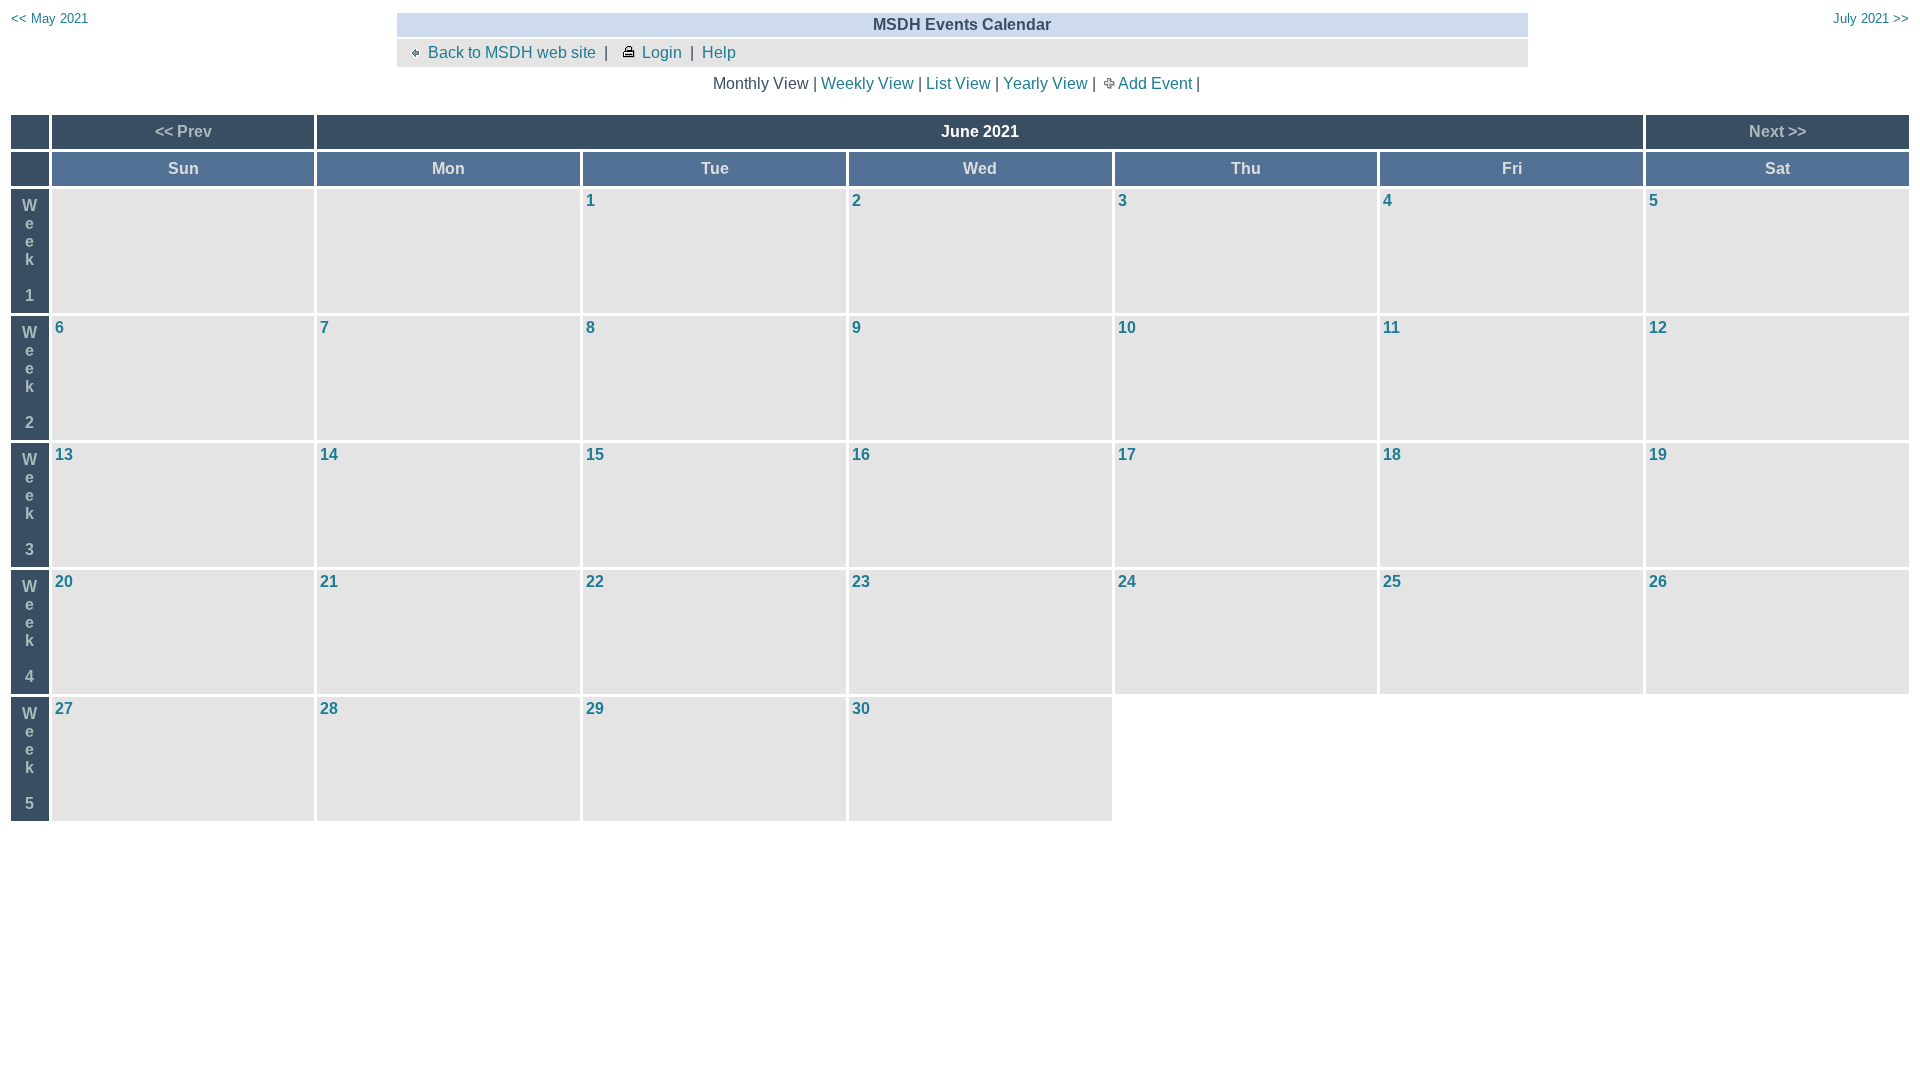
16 (861, 454)
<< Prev (183, 131)
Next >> (1777, 131)
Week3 (29, 504)
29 (595, 708)
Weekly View (867, 83)
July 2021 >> (1871, 18)
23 (861, 581)
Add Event (1155, 83)
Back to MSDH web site (512, 52)
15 (595, 454)
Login (662, 52)
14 (329, 454)
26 (1658, 581)
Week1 (29, 250)
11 (1391, 327)
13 (64, 454)
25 (1392, 581)
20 (64, 581)
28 (329, 708)
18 (1392, 454)
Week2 (29, 377)
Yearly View (1045, 83)
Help (719, 52)
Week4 (29, 631)
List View (958, 83)
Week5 (29, 758)
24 (1127, 581)
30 (861, 708)
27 (64, 708)
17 (1127, 454)
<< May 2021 (49, 18)
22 (595, 581)
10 (1127, 327)
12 (1658, 327)
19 (1658, 454)
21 (329, 581)
